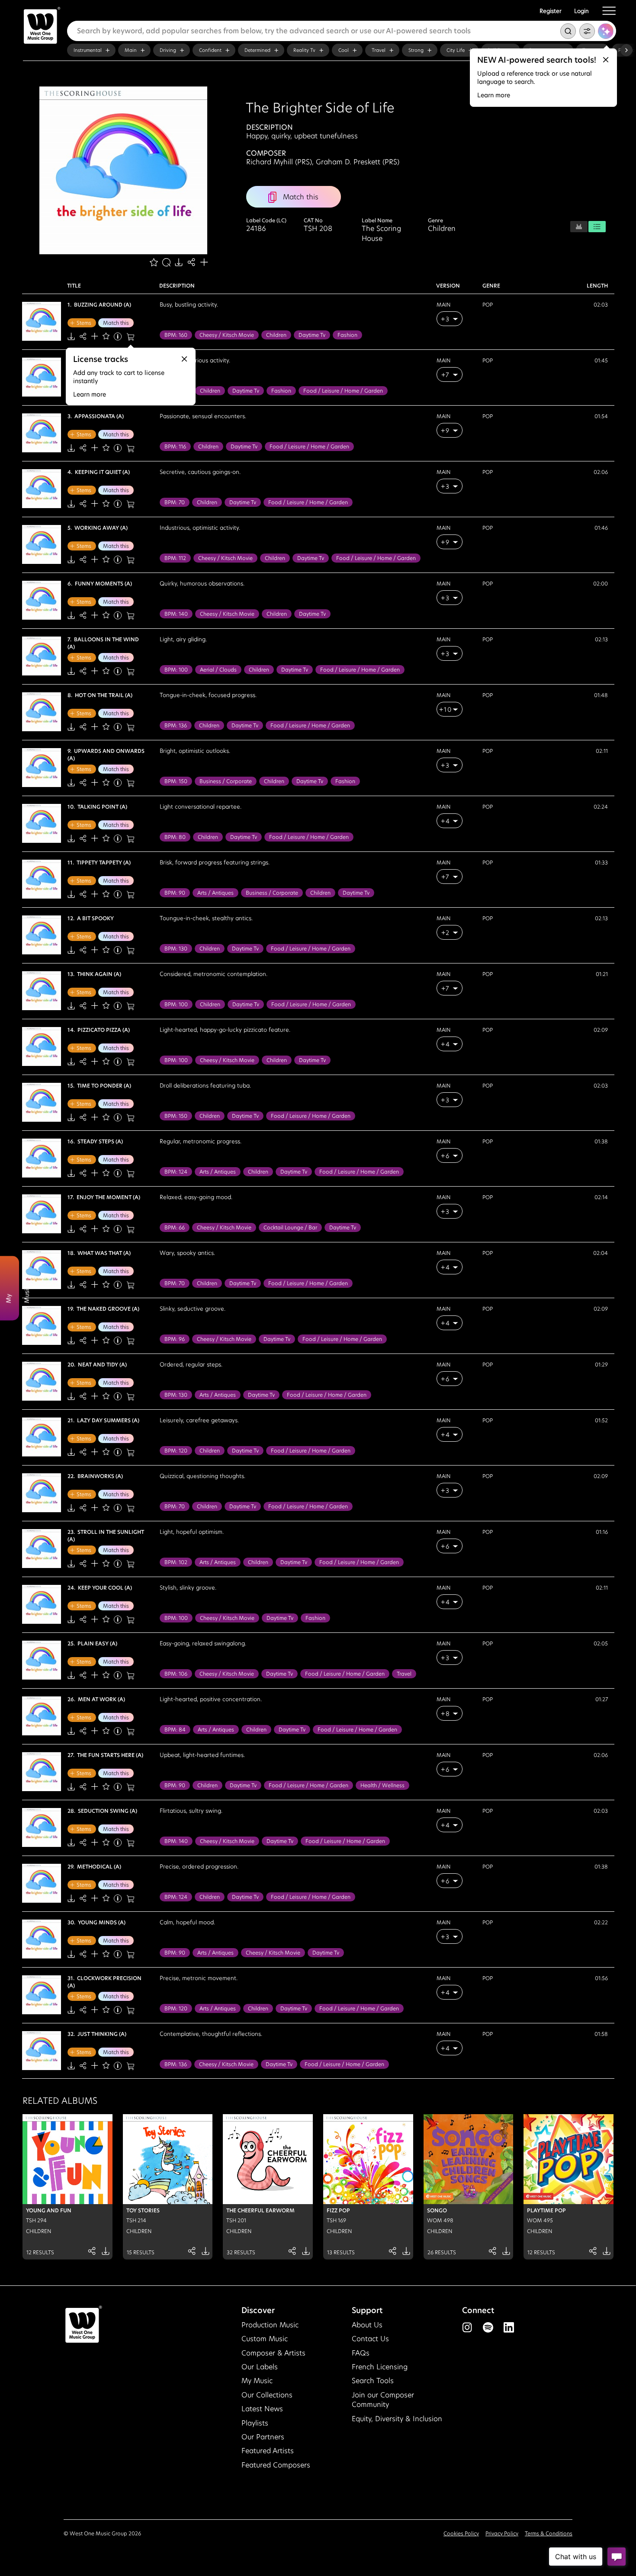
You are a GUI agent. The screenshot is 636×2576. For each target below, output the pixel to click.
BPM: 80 (175, 837)
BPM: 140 (176, 614)
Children (442, 229)
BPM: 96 (175, 1339)
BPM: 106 (176, 1674)
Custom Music (265, 2339)
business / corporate (226, 781)
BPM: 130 (176, 949)
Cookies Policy (461, 2533)
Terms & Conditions (549, 2533)
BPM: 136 (176, 725)
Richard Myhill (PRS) (279, 162)
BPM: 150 (176, 781)
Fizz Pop (338, 2210)
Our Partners (263, 2437)
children (276, 335)
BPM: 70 (175, 502)
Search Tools (373, 2381)
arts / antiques (215, 893)
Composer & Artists (273, 2353)
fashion (347, 335)
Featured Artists (268, 2451)
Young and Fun (49, 2210)
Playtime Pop (546, 2210)
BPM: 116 (175, 446)
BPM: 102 (176, 1562)
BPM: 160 (176, 335)
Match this (116, 323)
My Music (257, 2381)
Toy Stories (143, 2210)
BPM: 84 (175, 1730)
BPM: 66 (175, 1227)
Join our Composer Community (383, 2400)
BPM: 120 (176, 1451)
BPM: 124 (176, 1172)
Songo (437, 2210)
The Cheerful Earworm (260, 2210)
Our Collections (267, 2395)
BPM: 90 (175, 893)
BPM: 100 (176, 670)
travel (404, 1674)
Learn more (494, 95)
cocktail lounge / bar (290, 1227)
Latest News (262, 2409)
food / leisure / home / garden (343, 391)
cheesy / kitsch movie (227, 335)
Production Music (270, 2325)
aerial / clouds (218, 670)
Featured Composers (276, 2465)
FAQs (361, 2353)
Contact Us (370, 2339)
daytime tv (312, 335)
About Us (367, 2325)
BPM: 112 (175, 558)
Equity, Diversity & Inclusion (397, 2419)
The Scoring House (381, 234)
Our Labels (260, 2367)
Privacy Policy (502, 2533)
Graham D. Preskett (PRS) (358, 162)
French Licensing (380, 2367)
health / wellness (382, 1785)
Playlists (255, 2423)
